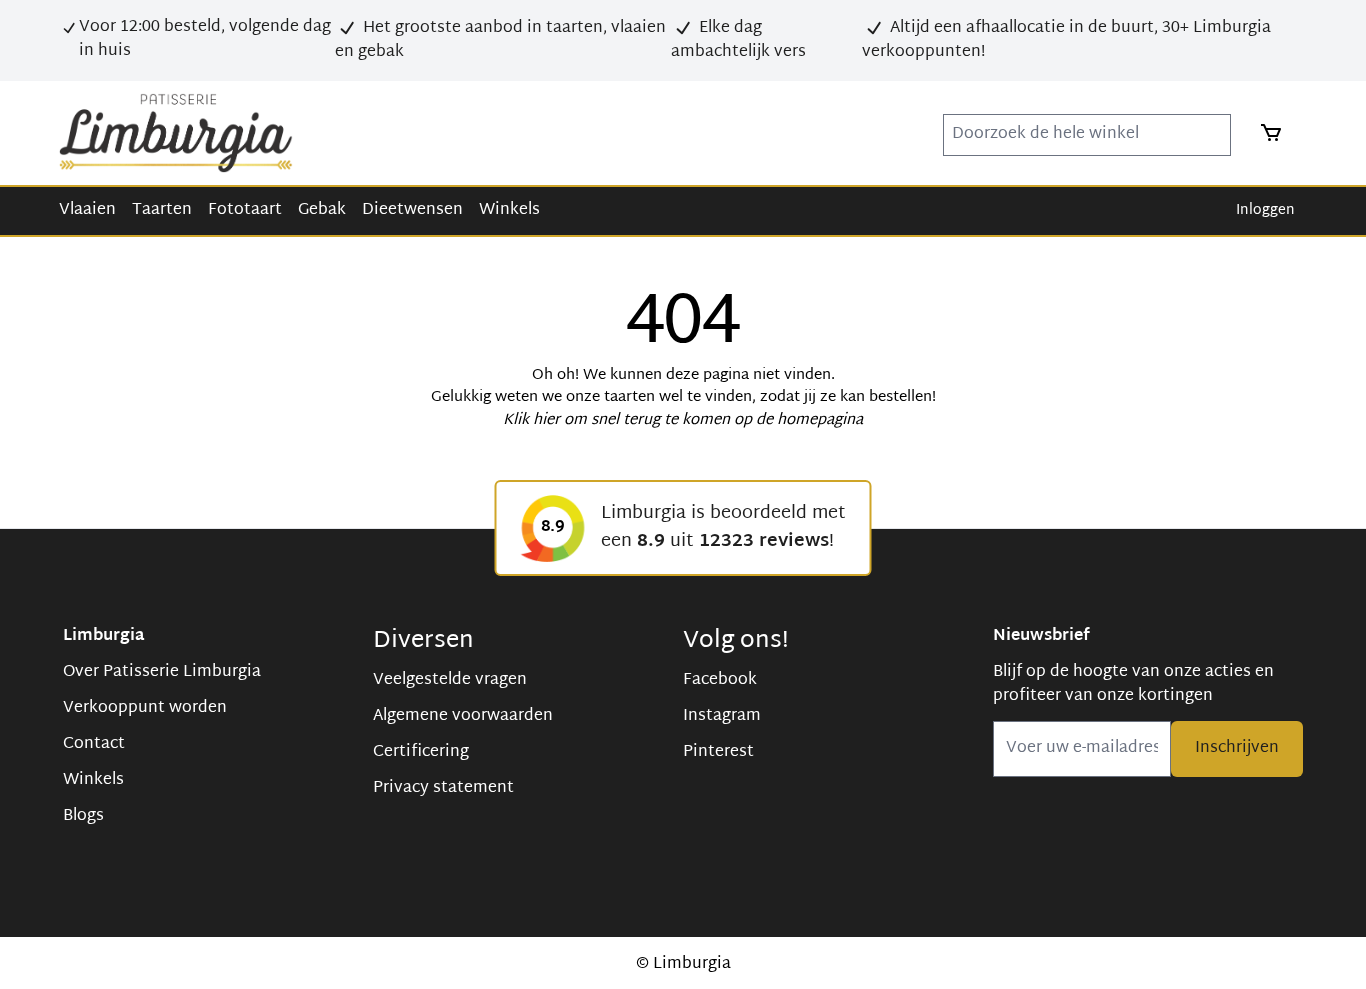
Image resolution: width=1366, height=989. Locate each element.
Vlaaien (87, 210)
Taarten (162, 210)
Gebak (322, 210)
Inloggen (1265, 210)
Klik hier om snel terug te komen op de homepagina (683, 420)
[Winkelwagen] (1265, 133)
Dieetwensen (412, 210)
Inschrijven (1237, 748)
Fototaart (245, 210)
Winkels (509, 210)
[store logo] (176, 133)
